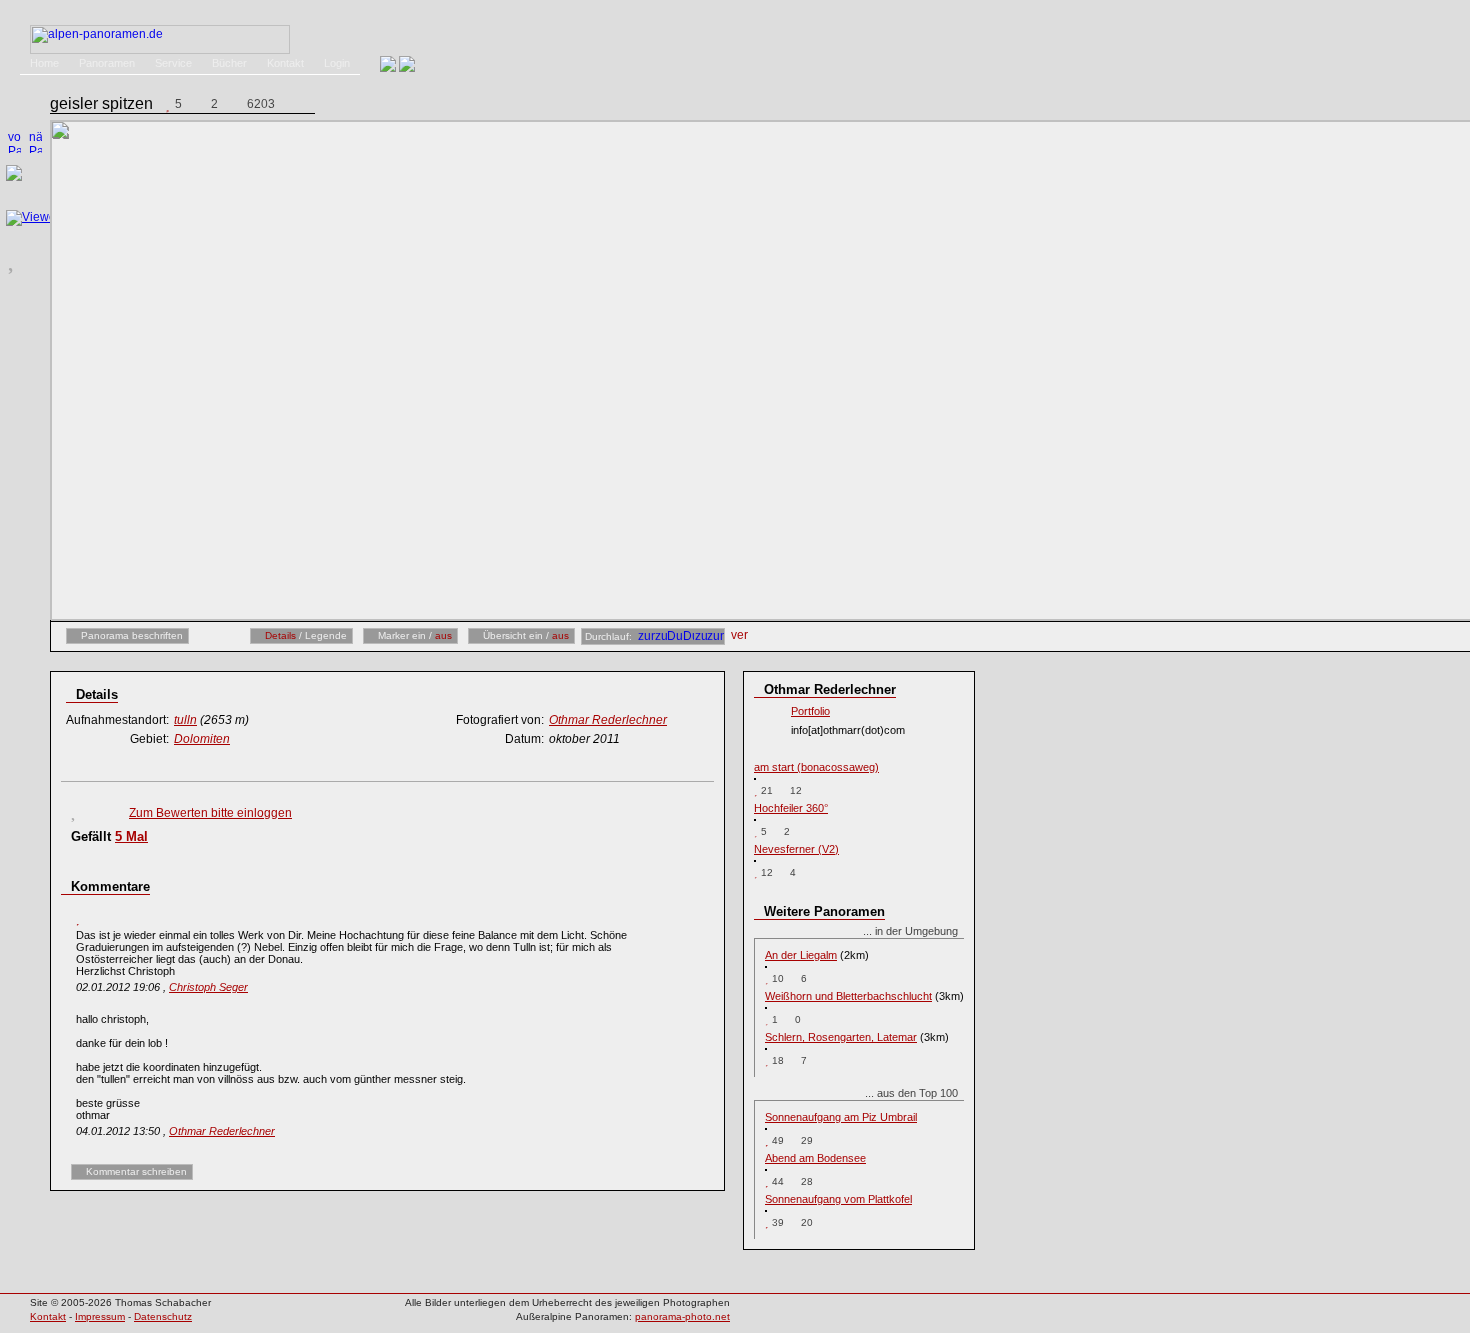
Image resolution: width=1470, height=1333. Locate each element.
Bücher (229, 63)
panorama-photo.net (682, 1316)
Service (173, 63)
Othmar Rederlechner (222, 1131)
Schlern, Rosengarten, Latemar (841, 1037)
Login (337, 63)
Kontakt (285, 63)
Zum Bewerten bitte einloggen (210, 813)
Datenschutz (163, 1316)
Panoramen (107, 63)
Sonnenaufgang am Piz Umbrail (841, 1117)
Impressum (100, 1316)
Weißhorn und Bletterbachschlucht (848, 996)
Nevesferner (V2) (796, 849)
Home (44, 63)
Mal (131, 836)
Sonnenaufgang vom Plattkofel (838, 1199)
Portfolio (810, 711)
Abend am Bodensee (815, 1158)
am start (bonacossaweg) (816, 767)
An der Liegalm (801, 955)
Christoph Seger (208, 987)
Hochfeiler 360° (791, 808)
